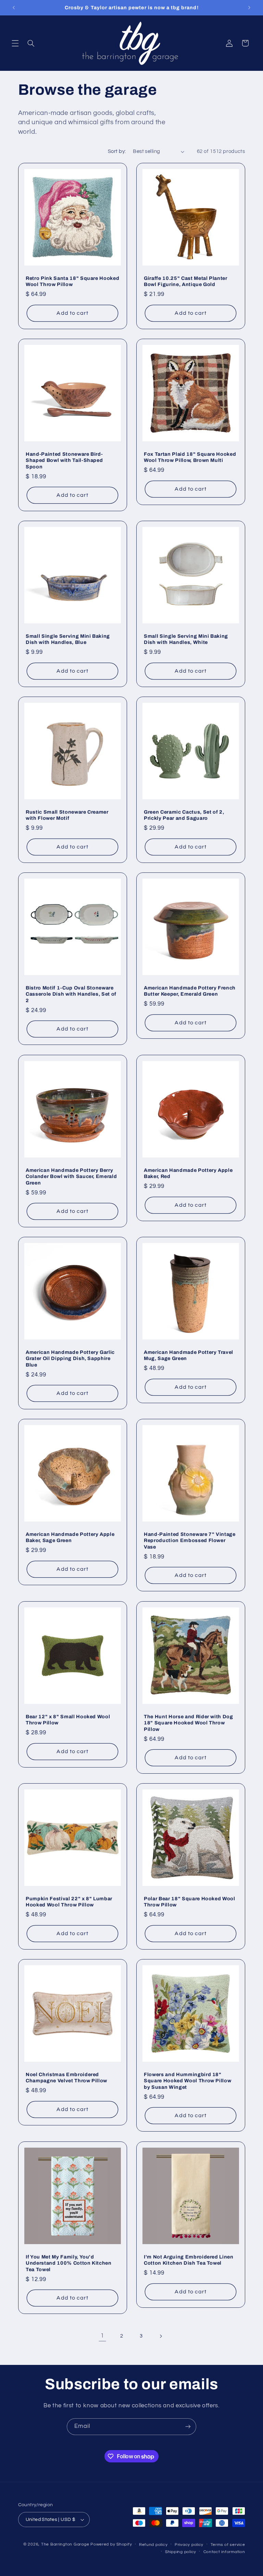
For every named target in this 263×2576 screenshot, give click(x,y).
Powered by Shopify (111, 2544)
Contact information (224, 2552)
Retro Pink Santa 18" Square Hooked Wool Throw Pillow (72, 281)
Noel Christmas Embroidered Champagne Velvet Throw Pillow (66, 2077)
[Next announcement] (249, 8)
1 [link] (102, 2336)
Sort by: (117, 151)
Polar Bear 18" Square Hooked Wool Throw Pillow (190, 1902)
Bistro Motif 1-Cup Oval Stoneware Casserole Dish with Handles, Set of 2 (71, 994)
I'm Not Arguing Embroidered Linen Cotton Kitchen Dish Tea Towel (189, 2260)
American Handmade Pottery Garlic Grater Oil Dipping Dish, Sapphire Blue (70, 1358)
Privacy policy (189, 2545)
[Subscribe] (188, 2427)
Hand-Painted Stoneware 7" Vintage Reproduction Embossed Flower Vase (190, 1541)
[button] (15, 43)
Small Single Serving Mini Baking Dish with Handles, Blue (68, 639)
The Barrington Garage (65, 2544)
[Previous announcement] (14, 8)
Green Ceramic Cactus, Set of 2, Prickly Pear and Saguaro (184, 815)
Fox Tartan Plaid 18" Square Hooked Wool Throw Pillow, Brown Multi (190, 457)
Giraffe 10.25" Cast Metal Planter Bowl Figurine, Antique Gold (186, 281)
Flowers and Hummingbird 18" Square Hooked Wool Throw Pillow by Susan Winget (187, 2081)
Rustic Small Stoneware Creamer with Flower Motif (67, 815)
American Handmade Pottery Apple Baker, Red (188, 1173)
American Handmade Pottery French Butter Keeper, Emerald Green (190, 991)
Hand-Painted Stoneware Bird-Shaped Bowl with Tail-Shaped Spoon (64, 460)
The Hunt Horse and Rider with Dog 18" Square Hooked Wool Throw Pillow (189, 1723)
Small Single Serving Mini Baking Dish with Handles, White (186, 639)
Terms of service (228, 2545)
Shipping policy (181, 2552)
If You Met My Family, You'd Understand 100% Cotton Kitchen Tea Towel (69, 2263)
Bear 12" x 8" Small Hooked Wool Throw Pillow (68, 1720)
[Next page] (161, 2336)
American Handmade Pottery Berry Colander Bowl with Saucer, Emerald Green (71, 1176)
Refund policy (153, 2545)
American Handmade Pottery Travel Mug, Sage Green (189, 1355)
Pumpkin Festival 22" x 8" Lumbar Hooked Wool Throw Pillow (69, 1902)
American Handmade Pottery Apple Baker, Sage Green (70, 1537)
